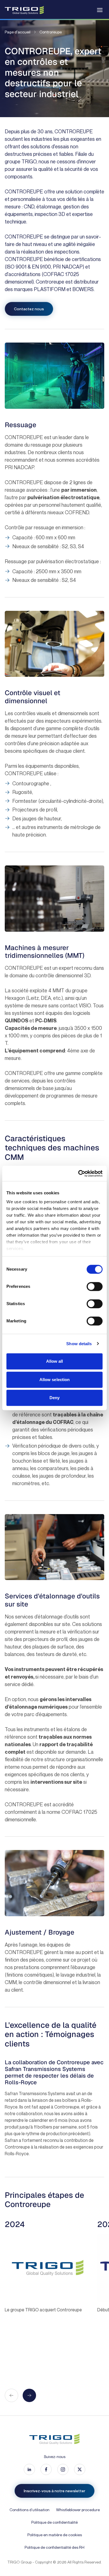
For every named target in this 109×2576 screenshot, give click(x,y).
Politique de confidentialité (54, 2522)
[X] (80, 2469)
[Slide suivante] (29, 2395)
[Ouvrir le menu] (100, 10)
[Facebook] (46, 2469)
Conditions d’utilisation (29, 2510)
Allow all (55, 1361)
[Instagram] (63, 2469)
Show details (79, 1344)
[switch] (95, 1286)
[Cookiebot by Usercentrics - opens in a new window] (78, 1173)
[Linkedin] (29, 2469)
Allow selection (55, 1380)
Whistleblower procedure (78, 2510)
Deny (54, 1398)
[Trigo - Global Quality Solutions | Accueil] (24, 10)
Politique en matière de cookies (55, 2535)
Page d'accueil (18, 32)
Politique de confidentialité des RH (54, 2547)
